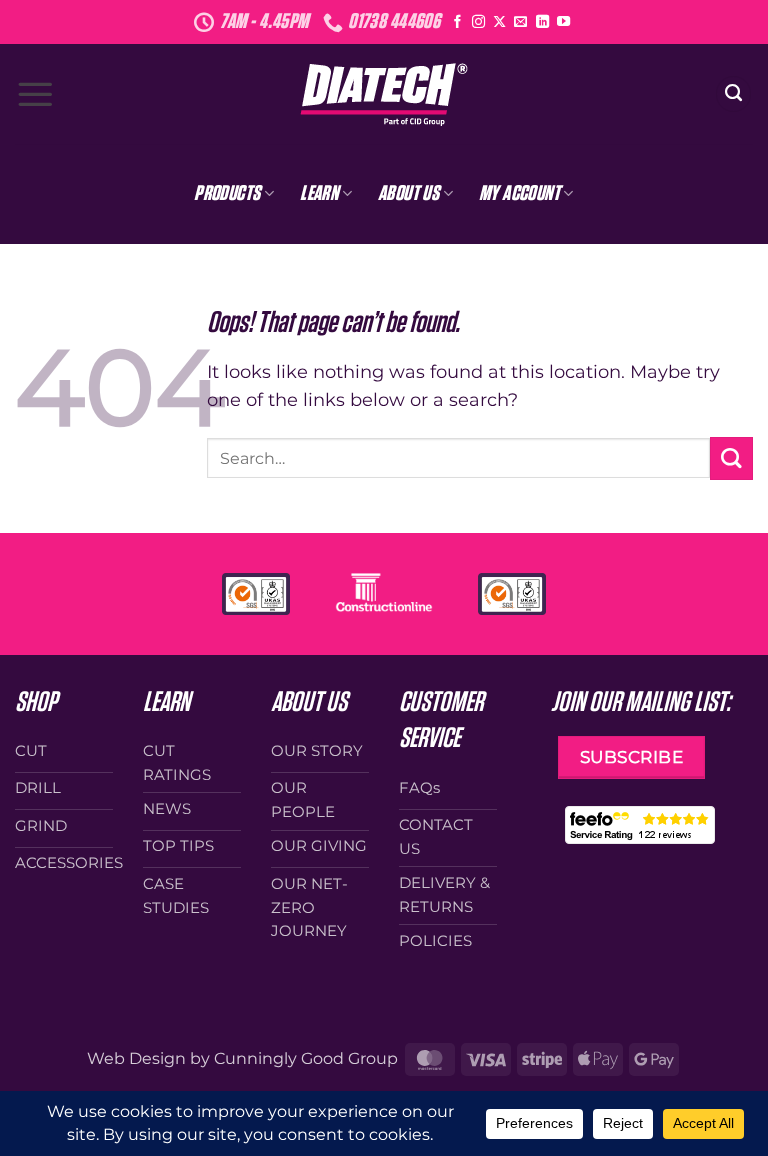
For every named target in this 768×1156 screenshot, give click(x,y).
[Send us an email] (520, 22)
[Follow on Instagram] (478, 22)
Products (227, 193)
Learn (319, 193)
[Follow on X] (499, 22)
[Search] (733, 94)
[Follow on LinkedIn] (542, 22)
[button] (35, 94)
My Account (519, 193)
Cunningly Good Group (306, 1058)
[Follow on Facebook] (457, 22)
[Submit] (731, 458)
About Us (408, 193)
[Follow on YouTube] (563, 22)
